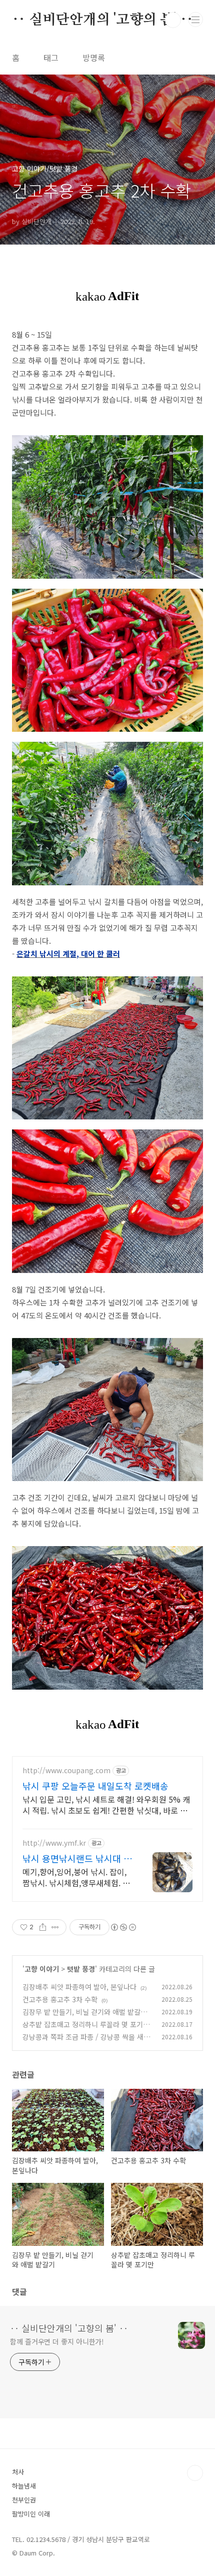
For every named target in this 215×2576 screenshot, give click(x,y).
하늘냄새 (24, 2486)
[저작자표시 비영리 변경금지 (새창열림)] (123, 1927)
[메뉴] (195, 20)
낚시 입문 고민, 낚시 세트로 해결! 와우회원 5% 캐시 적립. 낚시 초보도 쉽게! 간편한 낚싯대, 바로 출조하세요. (106, 1804)
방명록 (94, 58)
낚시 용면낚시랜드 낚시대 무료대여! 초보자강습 (77, 1858)
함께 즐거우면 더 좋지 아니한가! (57, 2341)
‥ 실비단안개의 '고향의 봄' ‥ (102, 20)
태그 (51, 58)
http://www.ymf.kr (54, 1843)
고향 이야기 (42, 1969)
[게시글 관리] (55, 1927)
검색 (173, 20)
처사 (18, 2472)
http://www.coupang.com (66, 1770)
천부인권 (24, 2500)
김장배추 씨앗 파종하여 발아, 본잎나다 (79, 1987)
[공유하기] (43, 1927)
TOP (195, 2473)
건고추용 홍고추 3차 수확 (60, 1999)
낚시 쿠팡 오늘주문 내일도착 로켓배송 (95, 1786)
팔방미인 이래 (31, 2514)
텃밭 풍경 (81, 1969)
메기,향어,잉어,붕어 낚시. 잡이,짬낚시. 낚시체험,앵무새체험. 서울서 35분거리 (76, 1877)
